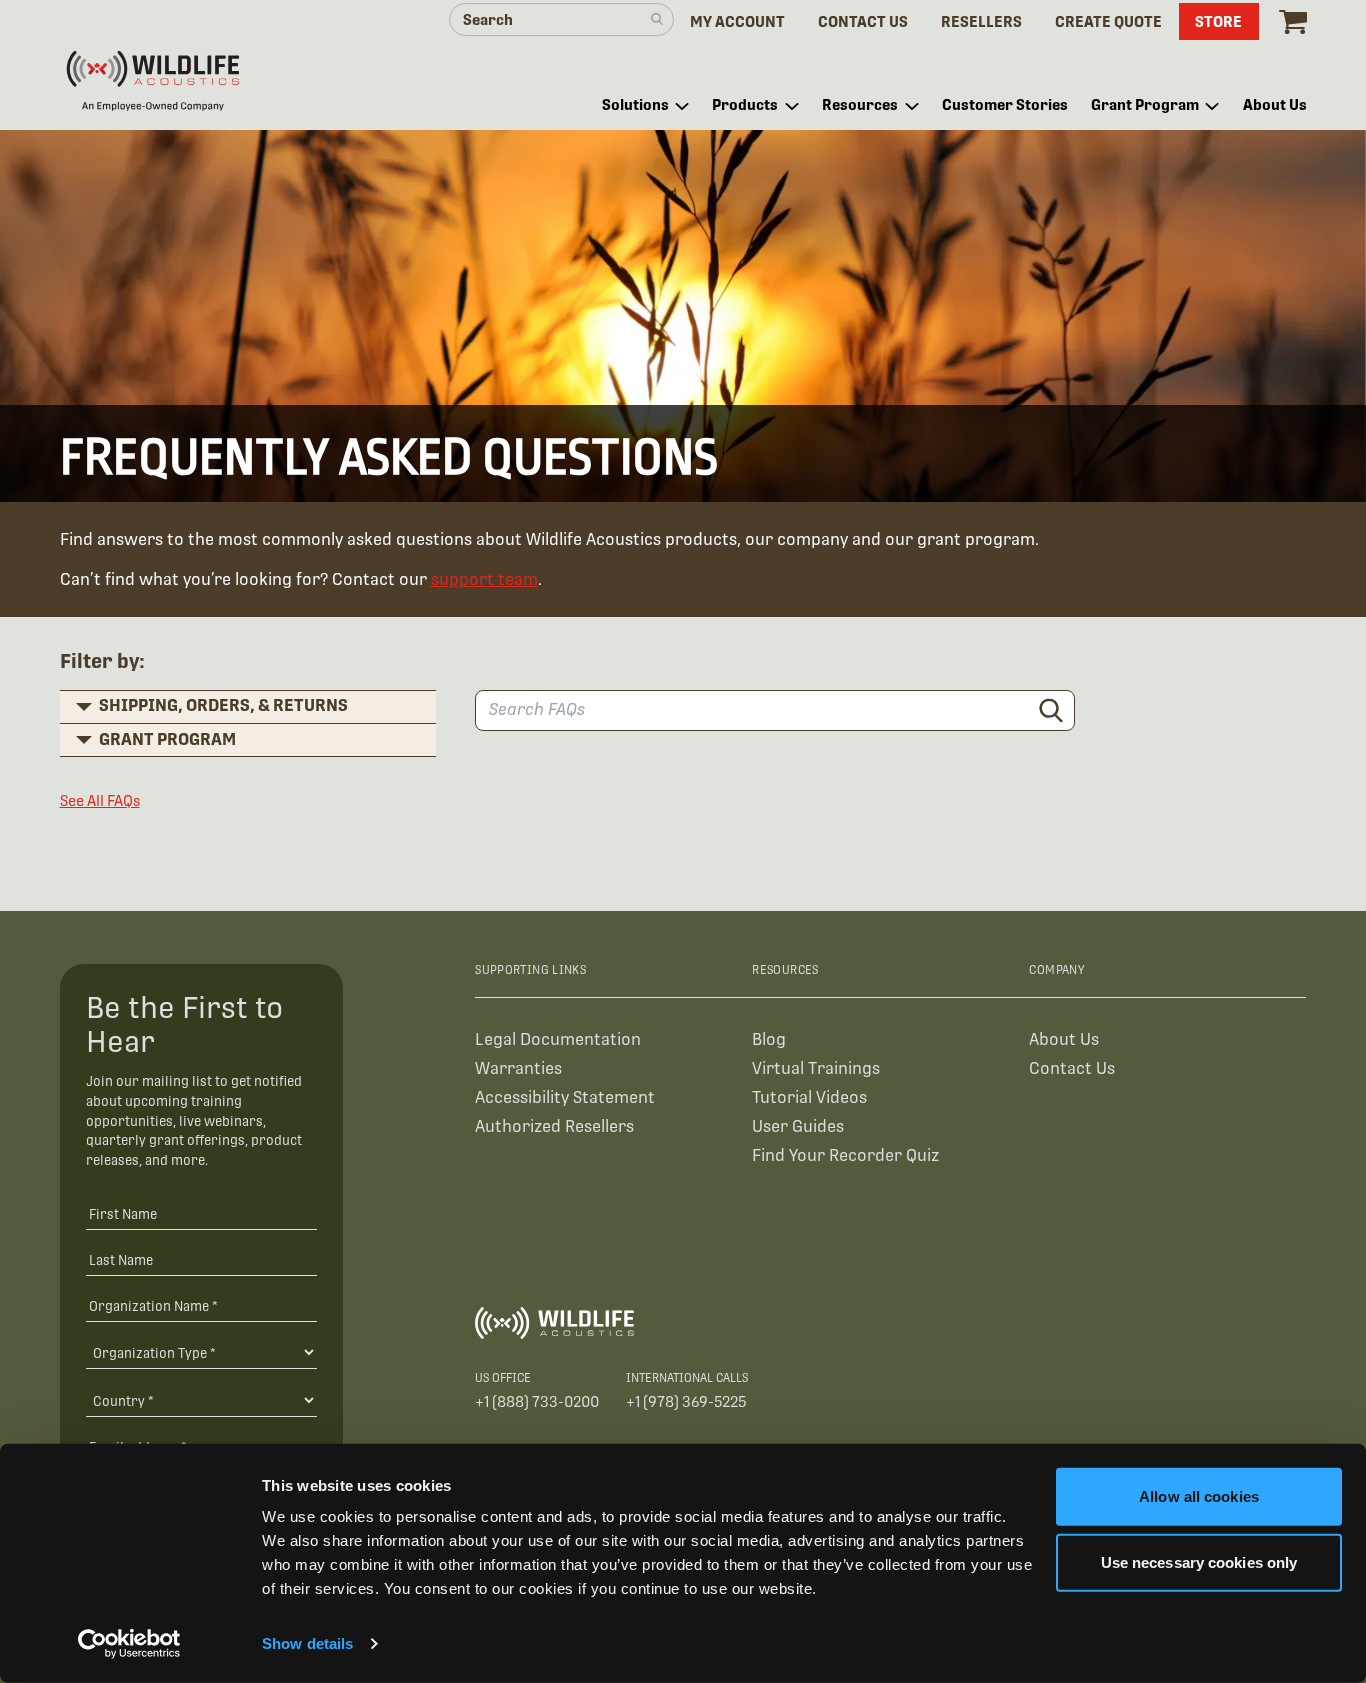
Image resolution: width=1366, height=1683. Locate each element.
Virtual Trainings (816, 1068)
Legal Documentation (558, 1039)
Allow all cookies (1199, 1496)
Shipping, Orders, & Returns (223, 705)
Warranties (518, 1068)
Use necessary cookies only (1199, 1561)
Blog (769, 1039)
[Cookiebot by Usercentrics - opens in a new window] (129, 1644)
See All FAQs (100, 800)
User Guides (798, 1126)
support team (484, 579)
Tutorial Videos (809, 1097)
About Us (1064, 1039)
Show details (307, 1643)
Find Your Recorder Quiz (845, 1155)
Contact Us (1072, 1068)
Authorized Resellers (554, 1126)
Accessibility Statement (565, 1097)
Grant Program (167, 739)
